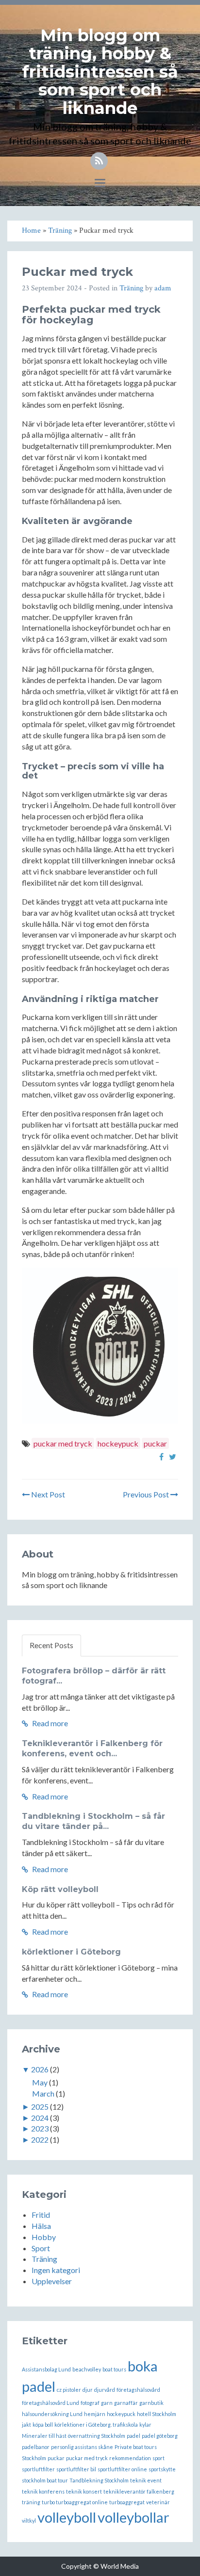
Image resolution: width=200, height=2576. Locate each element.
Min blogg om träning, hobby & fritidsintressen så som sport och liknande (100, 72)
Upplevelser (52, 2281)
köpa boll (43, 2425)
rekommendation (130, 2458)
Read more (49, 1723)
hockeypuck (118, 1443)
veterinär (158, 2502)
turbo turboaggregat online (75, 2502)
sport (158, 2458)
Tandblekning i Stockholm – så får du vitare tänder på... (93, 1821)
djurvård (105, 2390)
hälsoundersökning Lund (52, 2414)
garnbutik (151, 2403)
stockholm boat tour (45, 2480)
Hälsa (41, 2226)
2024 (40, 2118)
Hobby (44, 2237)
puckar (155, 1443)
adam (163, 288)
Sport (41, 2248)
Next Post (47, 1494)
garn (107, 2403)
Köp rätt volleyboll (60, 1889)
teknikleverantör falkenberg (139, 2491)
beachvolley (87, 2369)
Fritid (41, 2215)
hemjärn (95, 2414)
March (43, 2093)
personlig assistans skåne (82, 2447)
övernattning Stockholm (97, 2436)
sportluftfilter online (122, 2469)
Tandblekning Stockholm (99, 2480)
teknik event (146, 2480)
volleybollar (133, 2517)
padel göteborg (160, 2436)
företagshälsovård (138, 2390)
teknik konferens (43, 2491)
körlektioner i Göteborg (71, 1952)
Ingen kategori (56, 2270)
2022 (40, 2139)
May (40, 2082)
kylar (145, 2425)
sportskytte (162, 2469)
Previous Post (147, 1494)
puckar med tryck (63, 1443)
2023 (40, 2128)
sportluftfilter (38, 2469)
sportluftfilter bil (76, 2469)
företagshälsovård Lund (50, 2403)
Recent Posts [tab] (51, 1645)
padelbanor (36, 2447)
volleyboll (67, 2517)
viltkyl (29, 2520)
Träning (131, 288)
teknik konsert (84, 2491)
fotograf (90, 2403)
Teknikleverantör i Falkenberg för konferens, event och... (92, 1749)
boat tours (114, 2369)
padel (133, 2436)
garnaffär (126, 2403)
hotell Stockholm (157, 2414)
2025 (40, 2107)
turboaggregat (127, 2502)
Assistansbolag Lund (46, 2369)
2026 (40, 2069)
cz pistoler (69, 2390)
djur (88, 2390)
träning (31, 2502)
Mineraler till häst (44, 2436)
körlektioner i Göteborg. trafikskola (96, 2425)
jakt (26, 2425)
